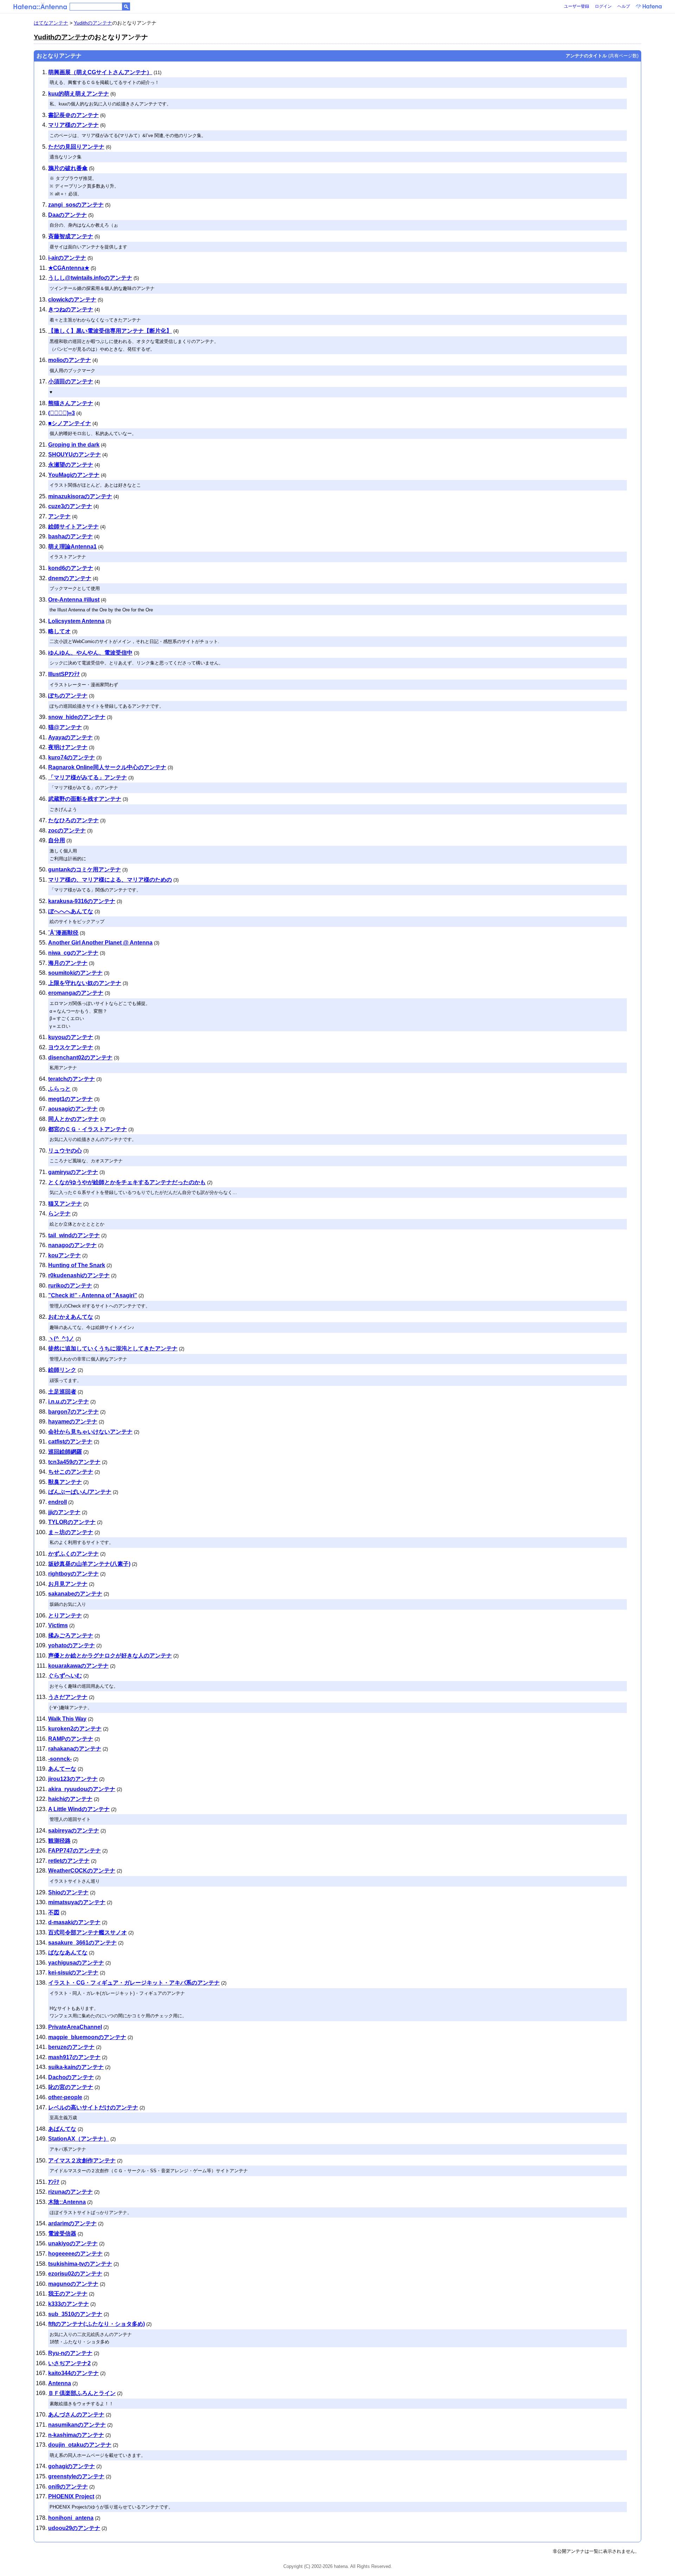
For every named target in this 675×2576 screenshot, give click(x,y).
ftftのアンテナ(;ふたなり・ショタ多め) (97, 2324)
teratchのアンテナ (72, 1079)
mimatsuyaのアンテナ (77, 1902)
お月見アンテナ (68, 1584)
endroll (57, 1502)
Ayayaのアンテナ (70, 737)
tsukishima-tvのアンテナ (80, 2264)
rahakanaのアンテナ (75, 1749)
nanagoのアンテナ (72, 1245)
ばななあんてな (68, 1952)
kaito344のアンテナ (73, 2373)
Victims (58, 1625)
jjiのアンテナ (64, 1512)
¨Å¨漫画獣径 (63, 933)
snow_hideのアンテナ (77, 717)
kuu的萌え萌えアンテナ (79, 94)
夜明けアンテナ (68, 747)
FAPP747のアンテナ (75, 1851)
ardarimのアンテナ (72, 2223)
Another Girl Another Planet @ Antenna (100, 943)
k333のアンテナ (69, 2304)
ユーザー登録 (577, 6)
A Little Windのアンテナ (79, 1809)
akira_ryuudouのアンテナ (82, 1789)
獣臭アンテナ (65, 1482)
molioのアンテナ (70, 360)
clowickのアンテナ (72, 300)
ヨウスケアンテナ (71, 1047)
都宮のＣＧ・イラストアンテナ (88, 1129)
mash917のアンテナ (74, 2057)
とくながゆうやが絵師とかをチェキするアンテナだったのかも (127, 1182)
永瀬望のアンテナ (71, 465)
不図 (54, 1912)
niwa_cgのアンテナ (73, 953)
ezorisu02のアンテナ (75, 2274)
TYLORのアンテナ (72, 1522)
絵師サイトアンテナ (73, 527)
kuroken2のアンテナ (75, 1729)
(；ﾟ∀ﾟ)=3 (62, 413)
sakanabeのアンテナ (75, 1594)
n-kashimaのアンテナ (76, 2435)
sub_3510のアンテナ (75, 2314)
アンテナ (59, 516)
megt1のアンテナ (70, 1099)
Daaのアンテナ (67, 215)
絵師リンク (62, 1370)
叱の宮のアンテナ (71, 2087)
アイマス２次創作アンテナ (82, 2160)
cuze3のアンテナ (70, 506)
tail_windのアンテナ (74, 1235)
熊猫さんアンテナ (71, 403)
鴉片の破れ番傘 (68, 168)
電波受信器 (62, 2234)
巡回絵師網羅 (65, 1452)
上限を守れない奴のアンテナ (85, 983)
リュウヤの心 (65, 1151)
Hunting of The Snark (77, 1265)
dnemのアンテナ (70, 578)
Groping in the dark (74, 445)
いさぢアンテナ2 (69, 2363)
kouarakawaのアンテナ (78, 1666)
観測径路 (59, 1841)
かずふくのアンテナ (73, 1554)
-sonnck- (60, 1759)
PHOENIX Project (71, 2496)
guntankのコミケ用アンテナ (85, 870)
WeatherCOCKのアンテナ (82, 1871)
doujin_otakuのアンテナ (80, 2445)
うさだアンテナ (68, 1697)
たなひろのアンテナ (73, 820)
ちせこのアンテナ (71, 1472)
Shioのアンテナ (68, 1892)
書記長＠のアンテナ (73, 115)
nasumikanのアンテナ (77, 2425)
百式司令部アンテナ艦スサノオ (88, 1932)
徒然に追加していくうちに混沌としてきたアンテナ (113, 1348)
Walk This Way (67, 1719)
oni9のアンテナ (68, 2487)
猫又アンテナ (65, 1204)
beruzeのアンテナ (71, 2047)
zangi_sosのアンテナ (76, 205)
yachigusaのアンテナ (76, 1963)
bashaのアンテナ (70, 536)
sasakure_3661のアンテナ (82, 1943)
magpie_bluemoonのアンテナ (87, 2037)
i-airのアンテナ (67, 258)
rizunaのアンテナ (70, 2192)
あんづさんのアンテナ (76, 2415)
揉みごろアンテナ (71, 1636)
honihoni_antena (71, 2518)
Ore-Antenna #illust (74, 600)
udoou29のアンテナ (74, 2528)
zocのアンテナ (67, 830)
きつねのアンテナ (71, 309)
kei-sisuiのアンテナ (73, 1972)
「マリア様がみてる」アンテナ (88, 777)
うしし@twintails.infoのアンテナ (90, 278)
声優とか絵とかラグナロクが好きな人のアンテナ (110, 1656)
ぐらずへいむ (65, 1676)
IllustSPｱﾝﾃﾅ (64, 674)
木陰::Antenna (67, 2202)
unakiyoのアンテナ (73, 2243)
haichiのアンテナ (70, 1799)
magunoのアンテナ (73, 2284)
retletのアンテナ (69, 1861)
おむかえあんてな (71, 1317)
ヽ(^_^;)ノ (61, 1339)
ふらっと (59, 1089)
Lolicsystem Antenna (76, 621)
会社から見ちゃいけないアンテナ (90, 1432)
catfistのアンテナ (70, 1442)
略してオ (59, 631)
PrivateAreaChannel (75, 2027)
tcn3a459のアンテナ (74, 1462)
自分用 (57, 840)
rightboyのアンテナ (73, 1574)
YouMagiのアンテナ (74, 475)
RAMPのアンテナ (71, 1739)
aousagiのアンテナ (73, 1109)
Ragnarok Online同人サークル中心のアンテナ (107, 767)
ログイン (603, 6)
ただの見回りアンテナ (76, 147)
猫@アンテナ (65, 727)
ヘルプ (624, 6)
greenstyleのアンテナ (76, 2476)
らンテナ (59, 1214)
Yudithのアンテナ (93, 23)
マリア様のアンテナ (73, 125)
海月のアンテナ (68, 963)
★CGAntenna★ (69, 268)
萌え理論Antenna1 (72, 547)
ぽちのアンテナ (68, 696)
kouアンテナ (65, 1255)
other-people (65, 2097)
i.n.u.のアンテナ (69, 1401)
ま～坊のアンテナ (71, 1532)
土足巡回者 (62, 1392)
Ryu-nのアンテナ (70, 2353)
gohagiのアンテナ (72, 2466)
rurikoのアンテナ (70, 1286)
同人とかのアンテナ (73, 1119)
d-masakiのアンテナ (74, 1922)
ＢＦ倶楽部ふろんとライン (82, 2393)
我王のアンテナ (68, 2294)
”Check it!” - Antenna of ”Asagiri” (93, 1295)
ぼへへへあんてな (71, 911)
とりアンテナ (65, 1615)
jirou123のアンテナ (73, 1779)
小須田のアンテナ (71, 381)
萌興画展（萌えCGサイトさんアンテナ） (100, 72)
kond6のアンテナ (71, 568)
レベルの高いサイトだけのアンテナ (93, 2107)
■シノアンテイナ (70, 423)
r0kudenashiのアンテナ (79, 1275)
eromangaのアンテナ (76, 993)
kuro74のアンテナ (72, 757)
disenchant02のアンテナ (80, 1057)
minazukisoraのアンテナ (80, 496)
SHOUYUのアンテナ (75, 455)
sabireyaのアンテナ (74, 1831)
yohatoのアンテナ (72, 1645)
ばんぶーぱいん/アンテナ (80, 1492)
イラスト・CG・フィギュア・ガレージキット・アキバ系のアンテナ (134, 1983)
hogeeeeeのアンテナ (75, 2254)
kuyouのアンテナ (71, 1037)
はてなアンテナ (51, 23)
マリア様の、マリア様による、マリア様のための (110, 880)
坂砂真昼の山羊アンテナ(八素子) (89, 1564)
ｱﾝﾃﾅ (54, 2182)
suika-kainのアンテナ (76, 2067)
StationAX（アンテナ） (79, 2139)
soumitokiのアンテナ (75, 973)
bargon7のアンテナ (73, 1412)
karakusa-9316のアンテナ (82, 901)
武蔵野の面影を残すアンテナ (85, 799)
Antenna (60, 2383)
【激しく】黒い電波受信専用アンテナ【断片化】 (110, 331)
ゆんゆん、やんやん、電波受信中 (90, 653)
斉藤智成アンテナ (71, 236)
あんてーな (62, 1769)
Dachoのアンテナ (71, 2077)
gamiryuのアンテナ (73, 1172)
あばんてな (62, 2129)
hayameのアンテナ (73, 1422)
